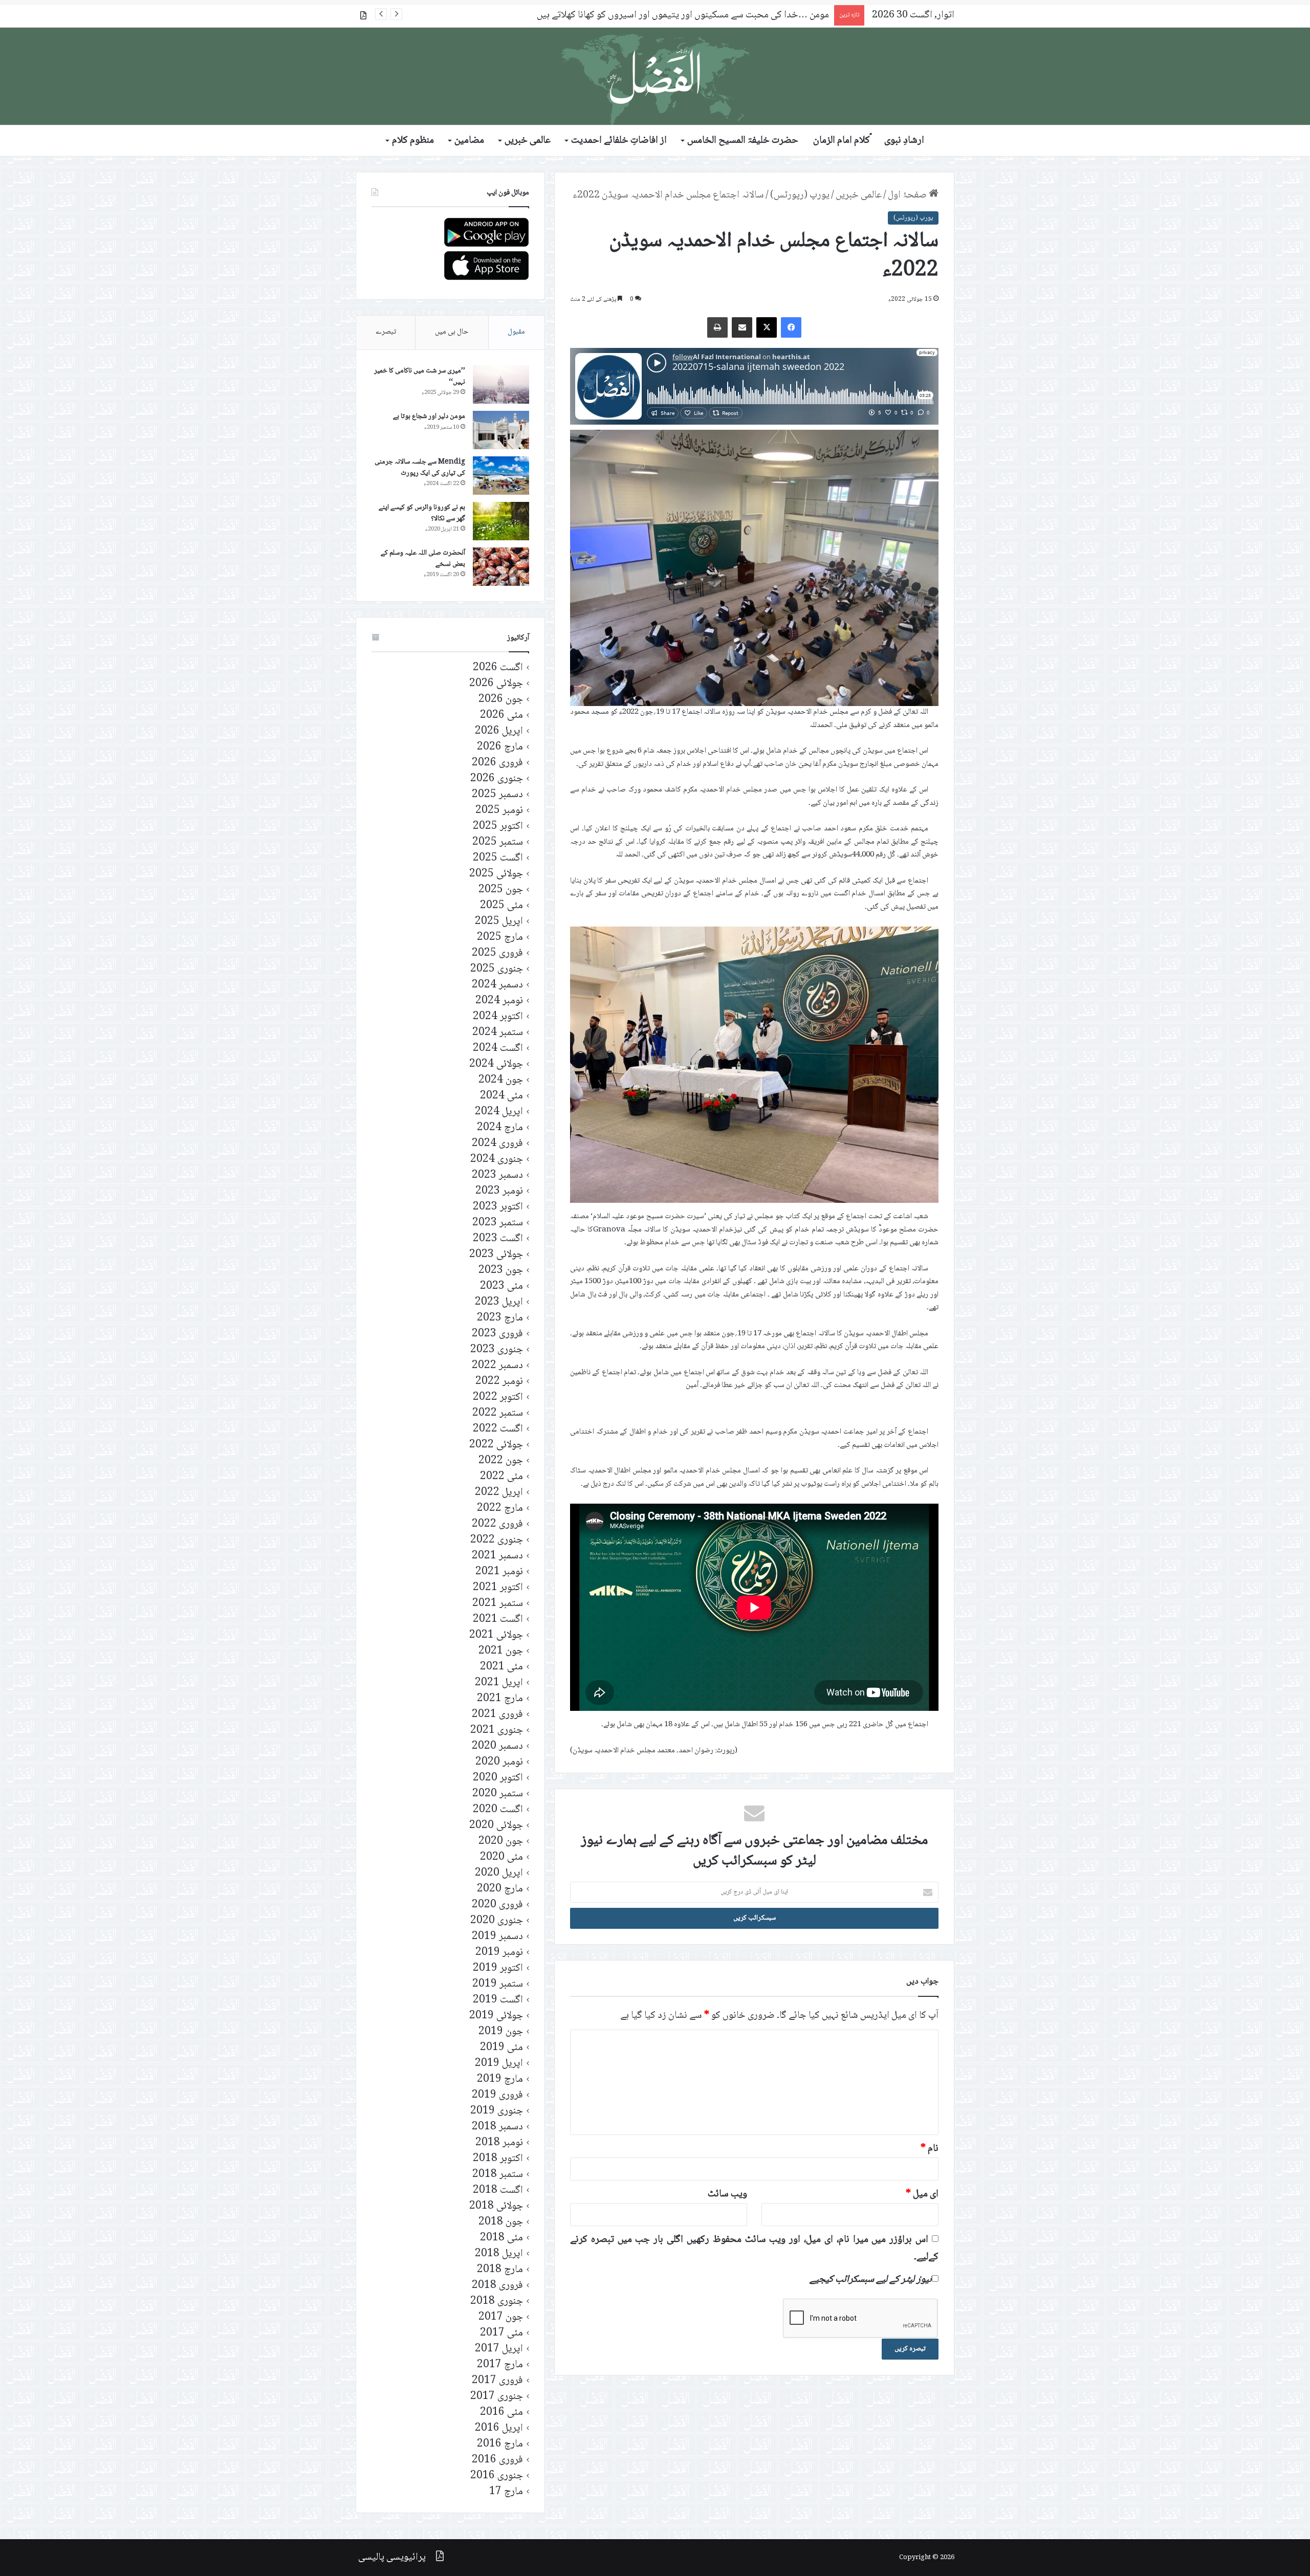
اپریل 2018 (499, 2254)
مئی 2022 (501, 1477)
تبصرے (386, 332)
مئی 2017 (501, 2333)
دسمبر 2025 (497, 795)
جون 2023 (501, 1271)
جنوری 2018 (497, 2302)
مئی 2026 (501, 715)
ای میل (922, 2194)
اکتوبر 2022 (498, 1397)
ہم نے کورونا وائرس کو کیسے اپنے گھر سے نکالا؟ (422, 513)
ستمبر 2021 (498, 1604)
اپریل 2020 (499, 1873)
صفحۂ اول (908, 195)
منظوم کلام (413, 141)
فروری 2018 (497, 2286)
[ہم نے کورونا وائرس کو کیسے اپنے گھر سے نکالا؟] (501, 521)
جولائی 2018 (496, 2206)
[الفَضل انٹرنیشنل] (655, 76)
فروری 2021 (497, 1715)
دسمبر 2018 (497, 2127)
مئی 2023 (501, 1286)
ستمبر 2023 (498, 1223)
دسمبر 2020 (497, 1746)
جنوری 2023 (497, 1350)
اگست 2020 (498, 1810)
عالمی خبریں (528, 141)
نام (930, 2149)
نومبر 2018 (499, 2143)
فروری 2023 (497, 1334)
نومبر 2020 (499, 1762)
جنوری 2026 (497, 779)
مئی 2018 (501, 2238)
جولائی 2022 (496, 1445)
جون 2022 (501, 1461)
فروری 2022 (497, 1524)
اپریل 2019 (499, 2064)
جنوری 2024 (497, 1160)
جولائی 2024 (496, 1064)
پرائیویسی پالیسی (392, 2558)
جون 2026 (501, 700)
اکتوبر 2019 (498, 1968)
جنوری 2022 (497, 1540)
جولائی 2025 (496, 874)
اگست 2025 (498, 858)
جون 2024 (501, 1080)
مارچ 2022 (500, 1509)
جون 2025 (501, 890)
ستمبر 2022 (498, 1413)
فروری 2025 (497, 953)
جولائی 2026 (496, 684)
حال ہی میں (452, 332)
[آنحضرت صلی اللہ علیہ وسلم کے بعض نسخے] (501, 567)
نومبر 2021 (499, 1572)
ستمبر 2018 (498, 2175)
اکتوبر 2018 (498, 2159)
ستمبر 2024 (498, 1033)
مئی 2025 (501, 906)
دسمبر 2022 (497, 1366)
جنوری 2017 (497, 2397)
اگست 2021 (498, 1620)
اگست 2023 (498, 1239)
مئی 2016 (501, 2413)
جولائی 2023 (496, 1255)
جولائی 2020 (496, 1826)
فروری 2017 (497, 2381)
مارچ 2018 (500, 2270)
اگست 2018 (498, 2190)
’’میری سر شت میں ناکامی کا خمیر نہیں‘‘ (420, 377)
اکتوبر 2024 (498, 1017)
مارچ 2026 (500, 747)
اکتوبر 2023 (498, 1207)
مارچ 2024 (500, 1128)
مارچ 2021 (500, 1699)
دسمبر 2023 (497, 1175)
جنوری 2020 (497, 1921)
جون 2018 (501, 2222)
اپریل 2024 (499, 1112)
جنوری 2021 (497, 1731)
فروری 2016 (497, 2460)
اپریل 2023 (499, 1302)
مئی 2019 (501, 2048)
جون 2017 (501, 2317)
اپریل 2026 (499, 731)
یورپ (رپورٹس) (800, 195)
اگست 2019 (498, 2000)
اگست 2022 (498, 1429)
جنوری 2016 (497, 2476)
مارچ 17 (506, 2492)
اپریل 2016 (499, 2428)
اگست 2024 (498, 1049)
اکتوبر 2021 (498, 1588)
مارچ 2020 (500, 1889)
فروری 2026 (497, 763)
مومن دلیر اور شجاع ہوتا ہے (429, 416)
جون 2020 (501, 1842)
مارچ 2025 (500, 938)
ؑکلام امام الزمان (842, 141)
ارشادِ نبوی (904, 141)
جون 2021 (501, 1651)
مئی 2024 (501, 1096)
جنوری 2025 (497, 969)
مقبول (516, 332)
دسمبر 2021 (497, 1556)
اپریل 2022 (499, 1493)
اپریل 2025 (499, 922)
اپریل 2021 (499, 1683)
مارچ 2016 (500, 2444)
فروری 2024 (497, 1144)
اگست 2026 (498, 668)
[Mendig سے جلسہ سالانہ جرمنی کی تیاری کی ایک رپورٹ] (501, 476)
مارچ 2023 (500, 1318)
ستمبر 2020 (498, 1794)
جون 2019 (501, 2032)
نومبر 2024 (499, 1001)
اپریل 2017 (499, 2349)
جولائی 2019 (496, 2016)
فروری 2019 (497, 2095)
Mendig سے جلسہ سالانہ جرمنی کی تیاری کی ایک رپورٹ (420, 468)
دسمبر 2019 (497, 1937)
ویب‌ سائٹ (727, 2194)
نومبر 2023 (499, 1191)
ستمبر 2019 (498, 1984)
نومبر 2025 (499, 811)
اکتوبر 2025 (498, 827)
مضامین (469, 141)
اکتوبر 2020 (498, 1778)
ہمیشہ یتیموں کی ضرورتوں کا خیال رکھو (752, 15)
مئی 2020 (501, 1857)
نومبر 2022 (499, 1382)
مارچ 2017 (500, 2365)
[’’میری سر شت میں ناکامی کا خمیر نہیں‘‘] (501, 384)
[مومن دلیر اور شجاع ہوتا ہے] (501, 430)
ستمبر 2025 (498, 842)
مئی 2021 (501, 1667)
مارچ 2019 (500, 2079)
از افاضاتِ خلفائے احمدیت (619, 141)
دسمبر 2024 (497, 985)
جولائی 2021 (496, 1635)
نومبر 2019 (499, 1953)
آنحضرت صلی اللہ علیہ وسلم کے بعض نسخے (423, 559)
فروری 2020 (497, 1905)
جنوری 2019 (497, 2111)
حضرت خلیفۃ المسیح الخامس (743, 141)
